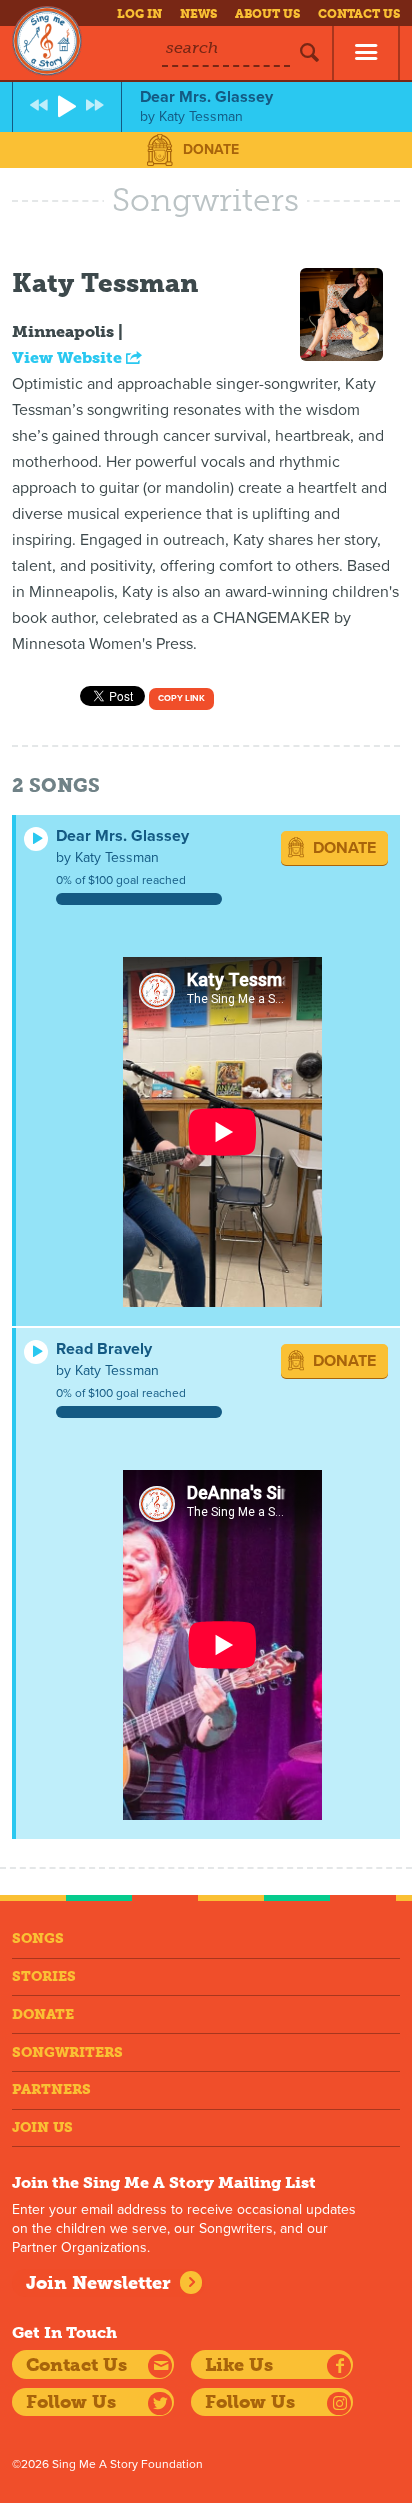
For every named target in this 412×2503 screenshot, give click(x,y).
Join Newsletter (98, 2283)
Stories (44, 1976)
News (198, 14)
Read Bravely (104, 1349)
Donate (211, 149)
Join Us (42, 2127)
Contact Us (359, 14)
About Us (267, 14)
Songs (38, 1938)
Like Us (239, 2365)
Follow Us (71, 2402)
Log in (139, 14)
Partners (51, 2089)
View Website (69, 357)
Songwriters (67, 2052)
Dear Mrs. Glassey (122, 836)
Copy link (181, 698)
